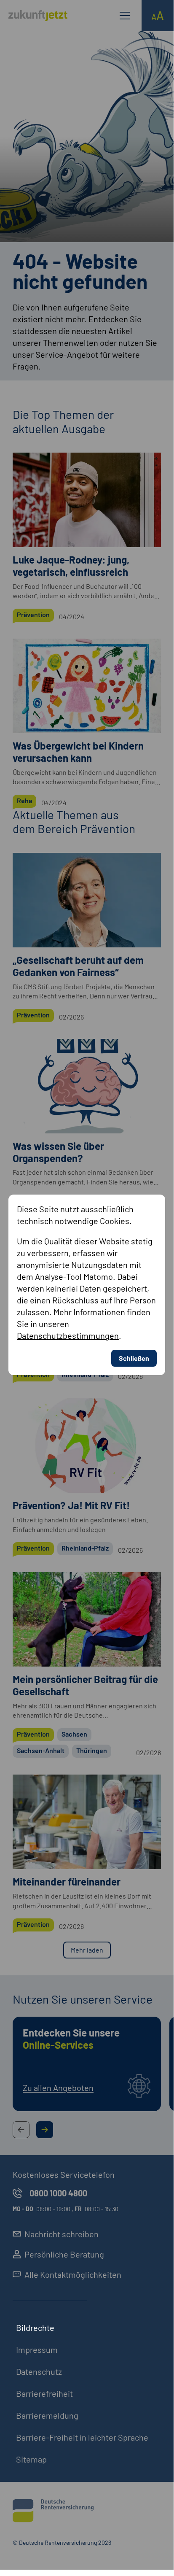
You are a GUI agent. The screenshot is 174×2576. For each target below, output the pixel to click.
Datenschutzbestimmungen (68, 1335)
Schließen (134, 1358)
